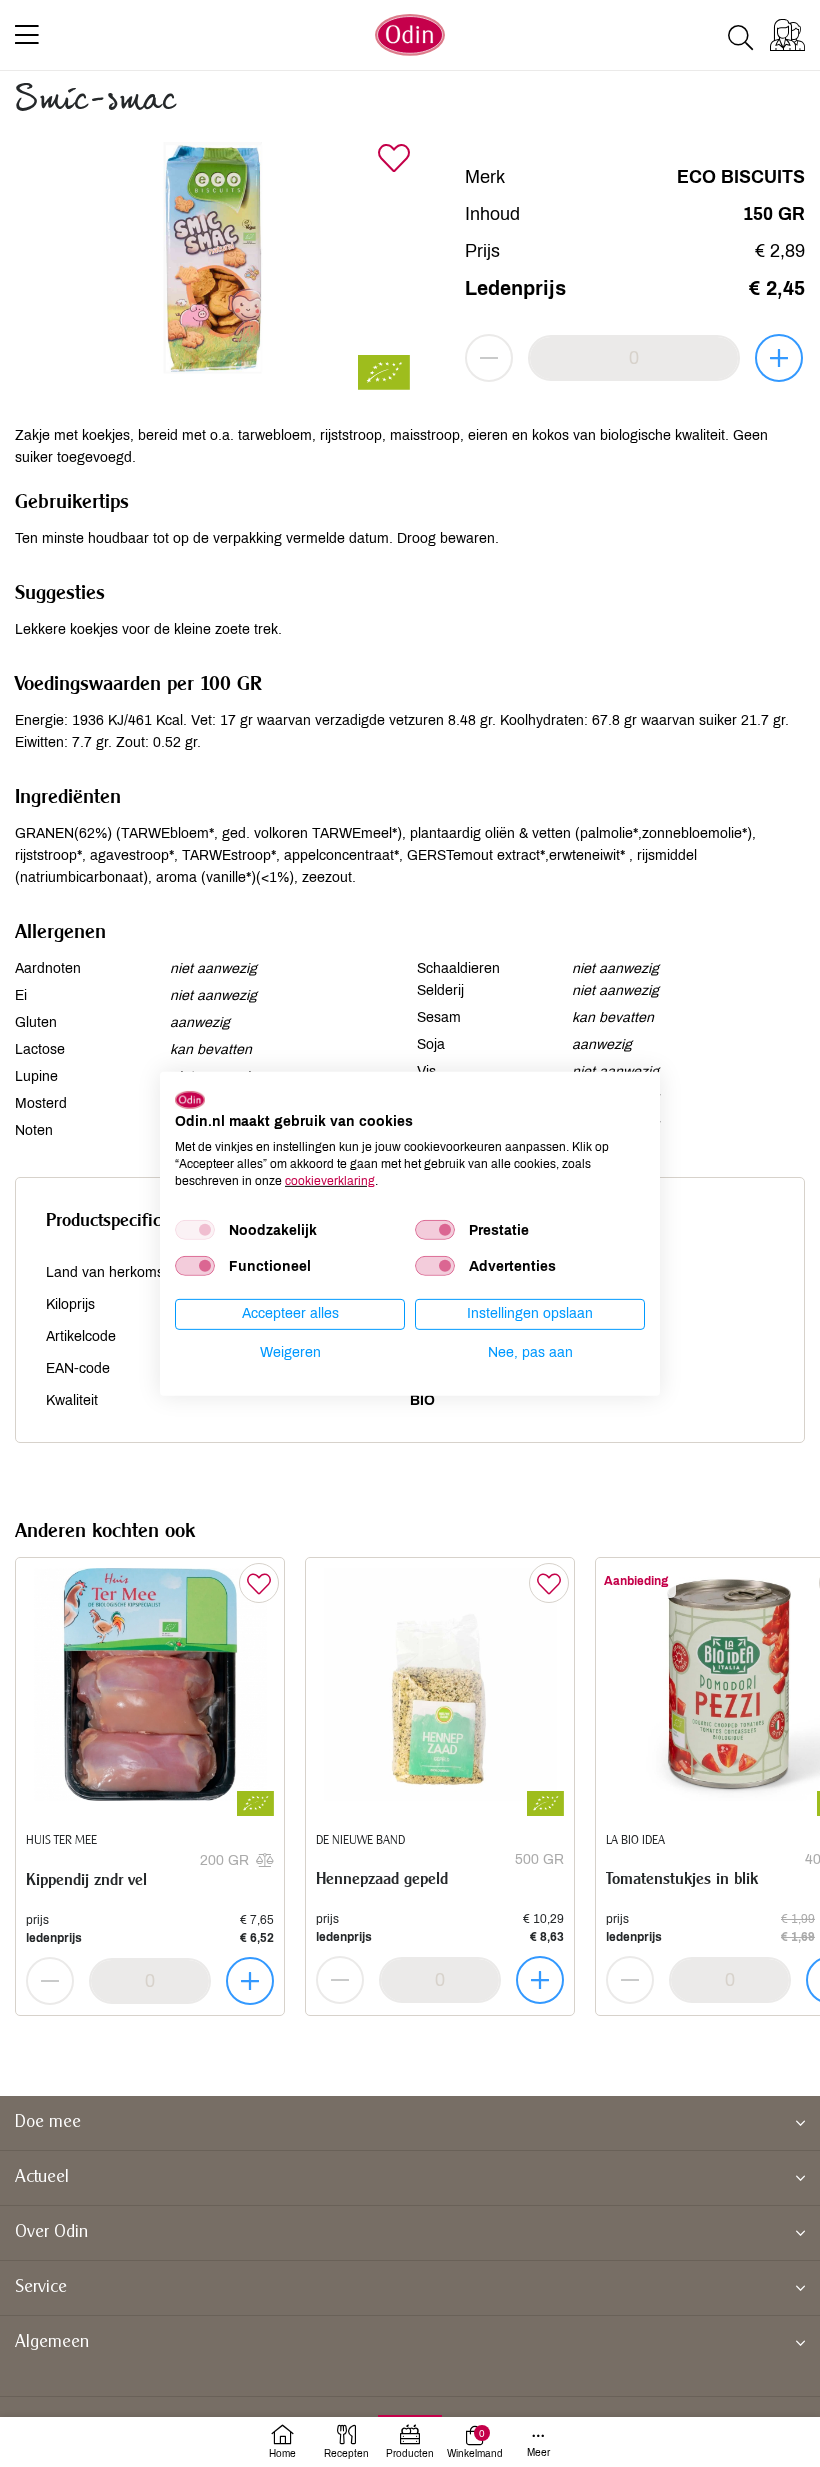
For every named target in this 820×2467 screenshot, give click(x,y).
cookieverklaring (330, 1180)
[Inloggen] (787, 35)
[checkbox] (195, 1230)
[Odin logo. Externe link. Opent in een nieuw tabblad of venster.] (190, 1099)
